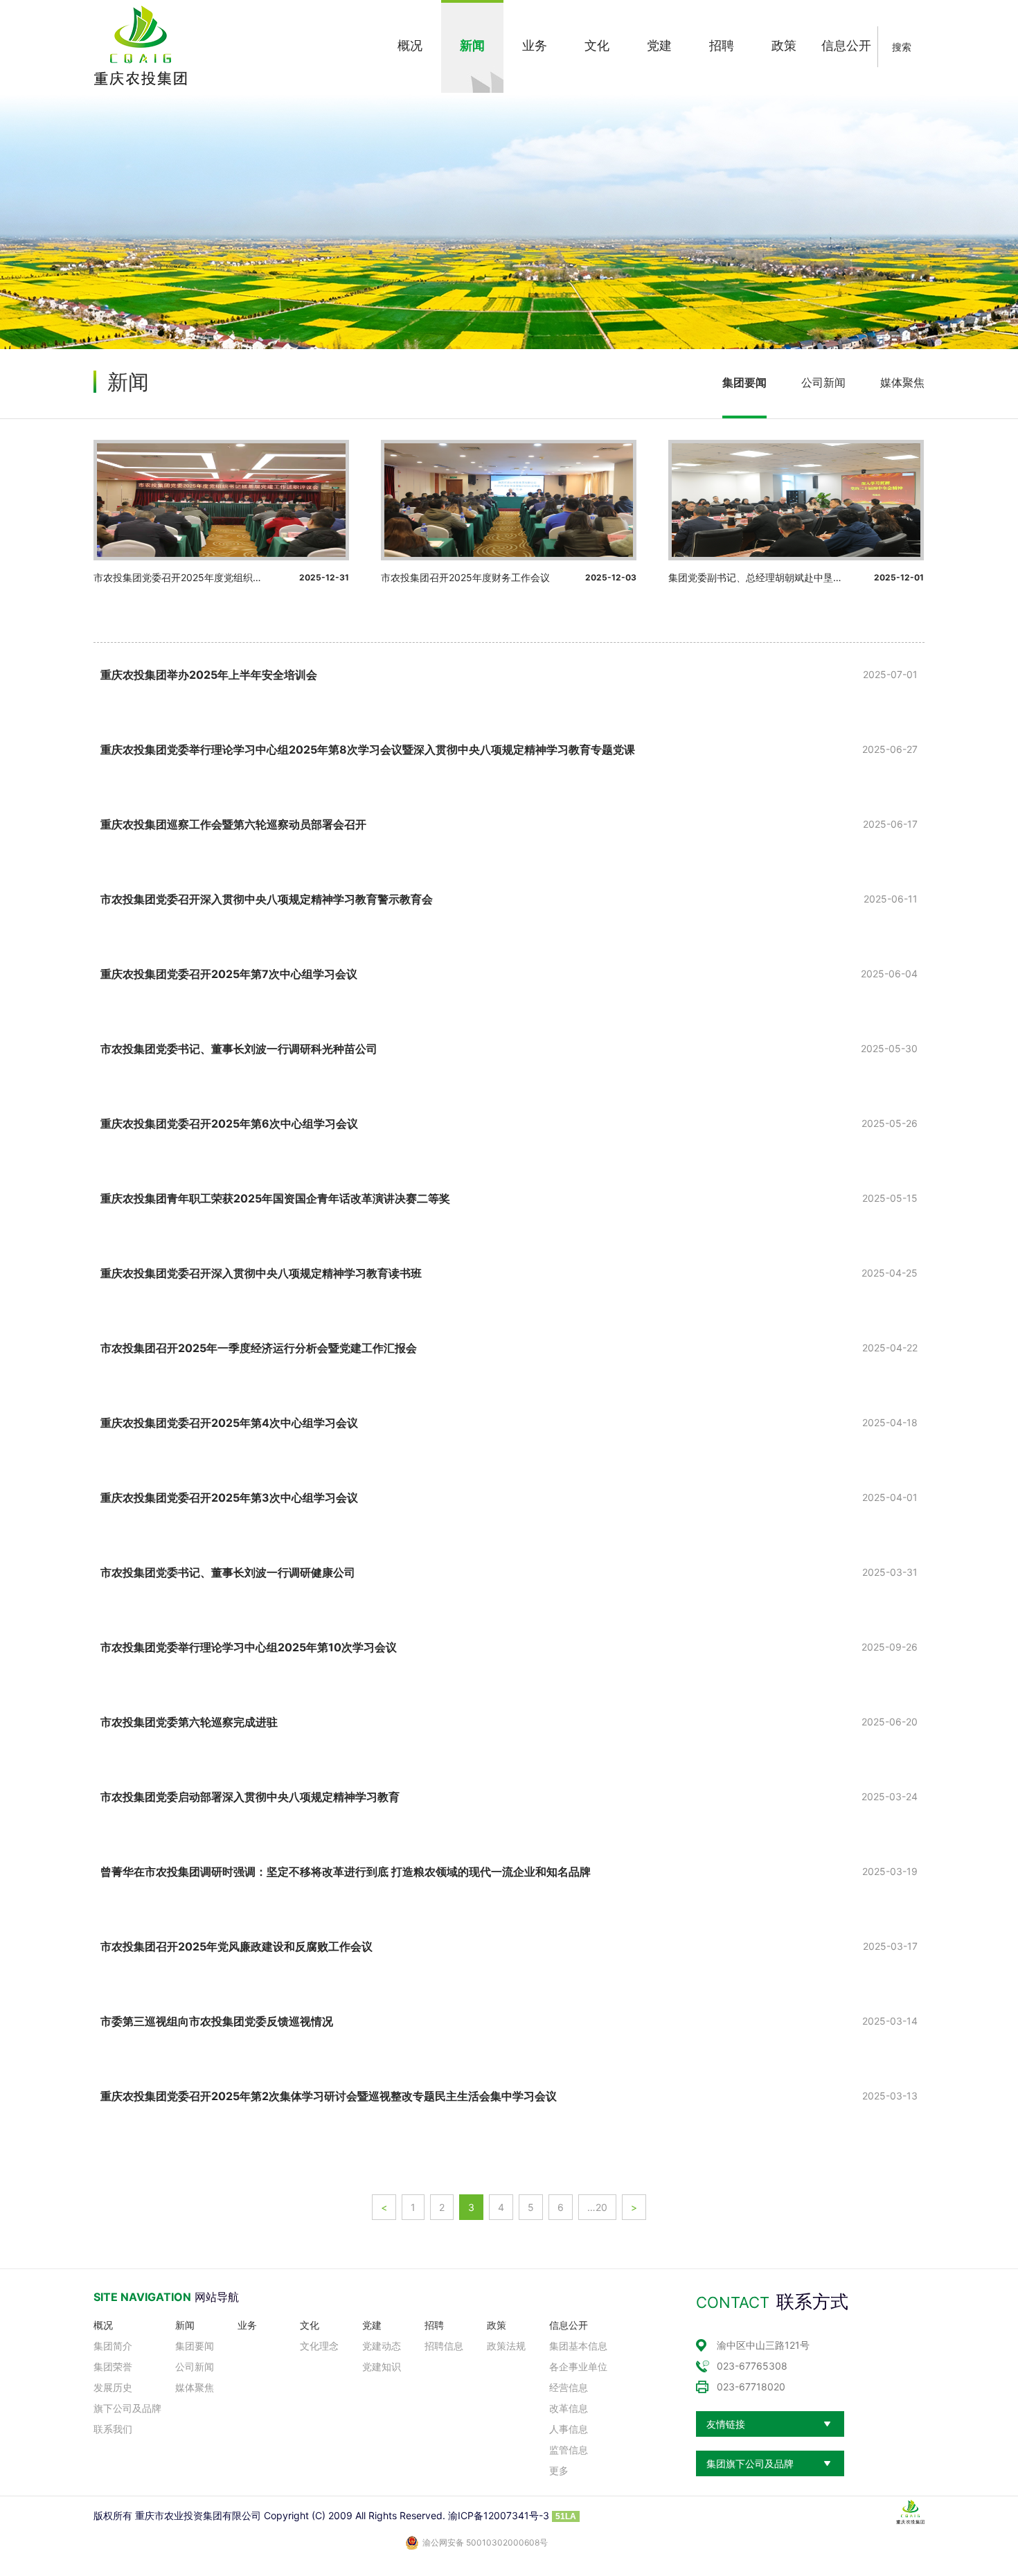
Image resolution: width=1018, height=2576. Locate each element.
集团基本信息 (578, 2346)
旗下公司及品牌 (127, 2408)
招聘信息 (444, 2346)
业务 (247, 2325)
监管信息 (569, 2450)
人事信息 (569, 2429)
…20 (597, 2207)
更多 (559, 2470)
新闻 (185, 2325)
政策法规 (506, 2346)
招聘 (434, 2325)
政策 (497, 2325)
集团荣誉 (113, 2366)
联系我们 (113, 2429)
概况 (103, 2325)
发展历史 (113, 2387)
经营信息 (569, 2387)
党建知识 (382, 2366)
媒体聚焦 (902, 382)
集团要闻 (744, 382)
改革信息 (569, 2408)
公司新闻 (823, 382)
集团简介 (113, 2346)
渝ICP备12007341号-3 (499, 2515)
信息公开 (569, 2325)
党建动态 (382, 2346)
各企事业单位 (578, 2366)
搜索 (902, 47)
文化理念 (319, 2346)
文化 (310, 2325)
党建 (372, 2325)
